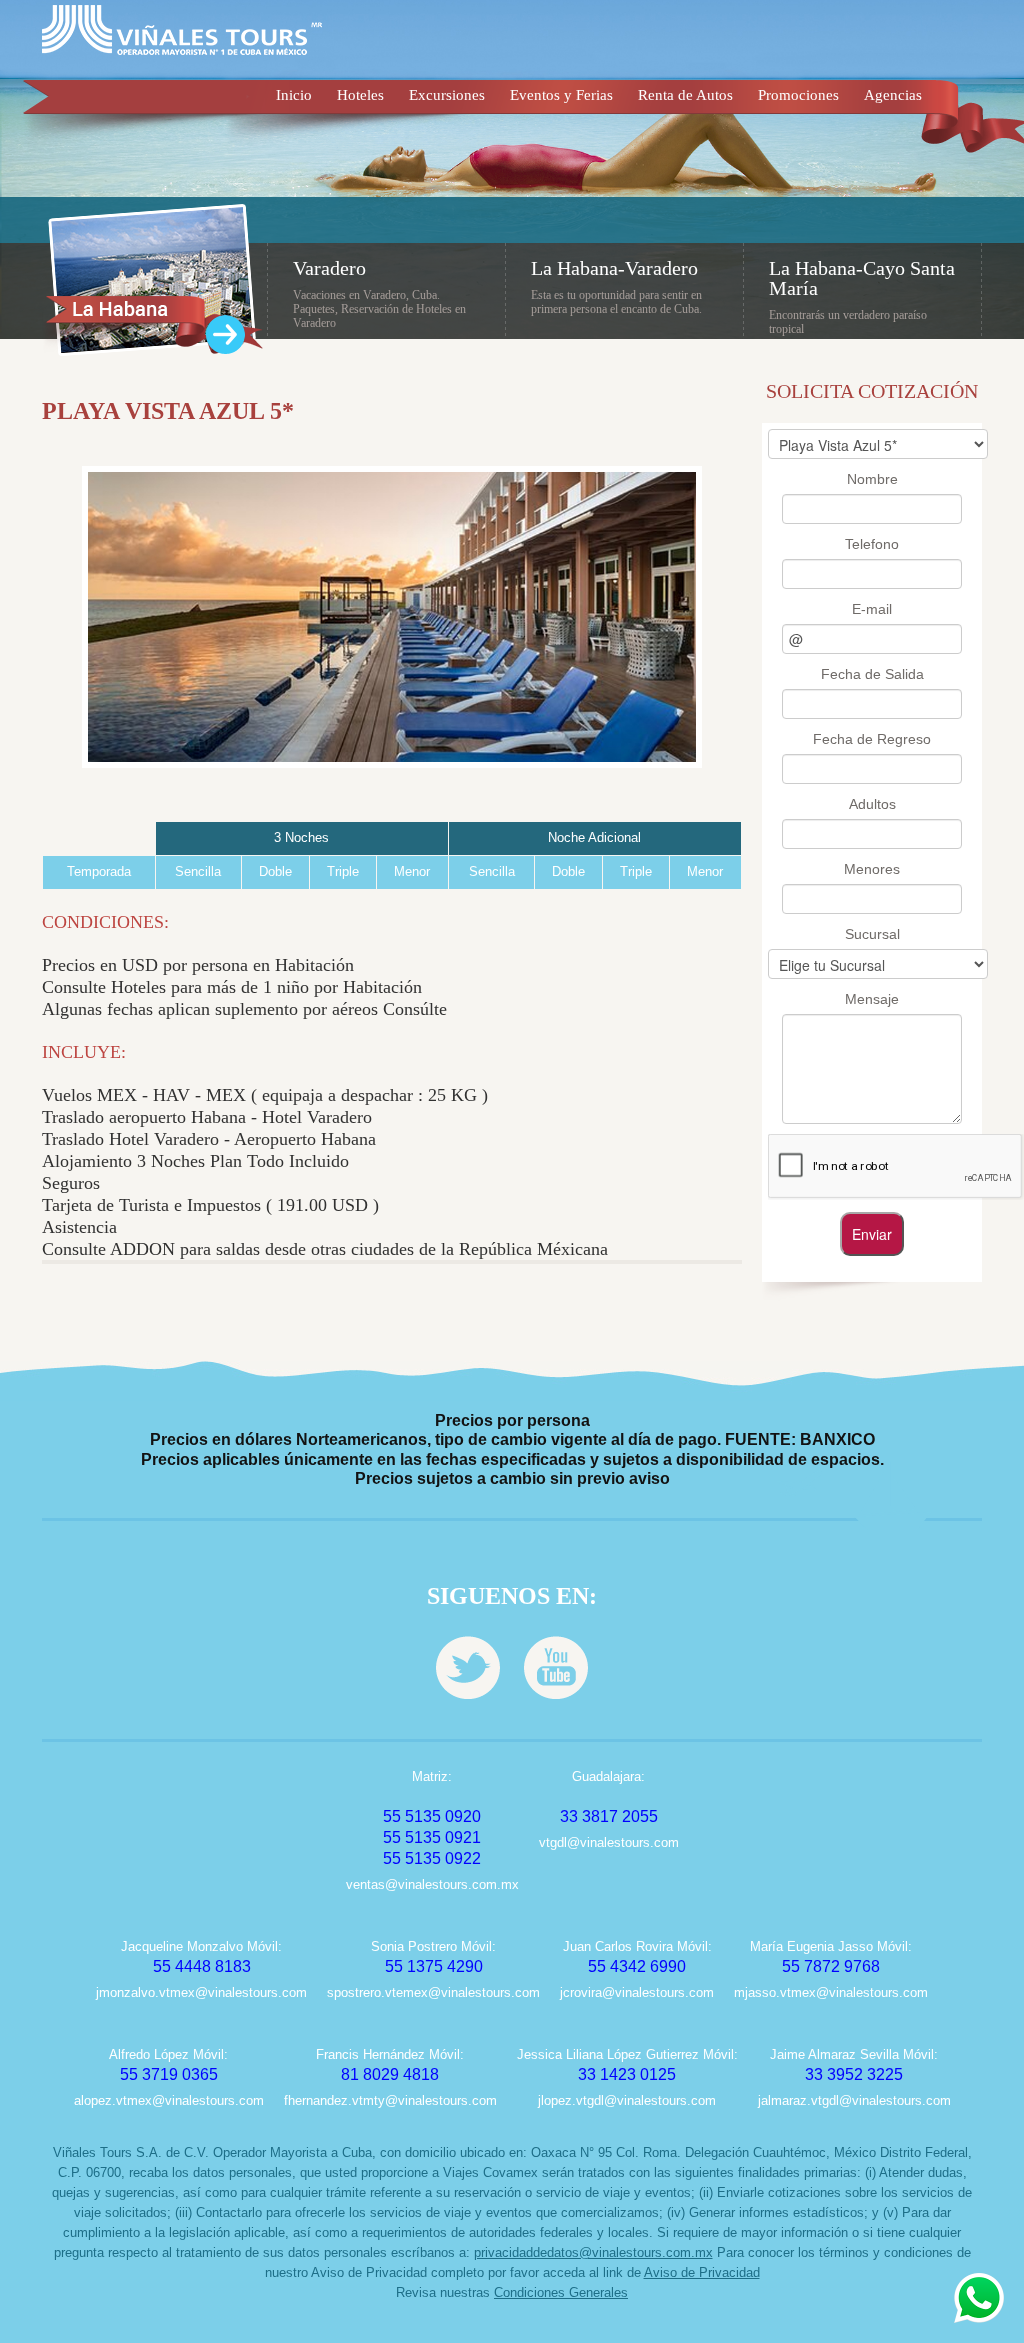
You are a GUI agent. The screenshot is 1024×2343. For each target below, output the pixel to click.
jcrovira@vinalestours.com (637, 1992)
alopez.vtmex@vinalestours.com (169, 2100)
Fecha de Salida (872, 674)
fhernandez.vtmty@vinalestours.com (390, 2100)
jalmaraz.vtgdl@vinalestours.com (854, 2100)
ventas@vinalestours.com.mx (432, 1884)
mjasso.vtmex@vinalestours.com (831, 1992)
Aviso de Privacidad (702, 2272)
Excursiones (447, 95)
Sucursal (872, 934)
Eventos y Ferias (561, 95)
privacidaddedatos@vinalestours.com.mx (593, 2252)
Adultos (872, 804)
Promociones (798, 95)
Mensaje (872, 999)
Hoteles (360, 95)
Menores (872, 869)
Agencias (893, 95)
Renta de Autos (685, 95)
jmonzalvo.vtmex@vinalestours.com (201, 1992)
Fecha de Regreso (872, 739)
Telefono (872, 544)
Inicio (294, 95)
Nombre (872, 479)
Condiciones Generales (561, 2292)
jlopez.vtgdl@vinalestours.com (627, 2100)
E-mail (872, 609)
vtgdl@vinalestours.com (609, 1842)
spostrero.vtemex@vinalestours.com (433, 1992)
